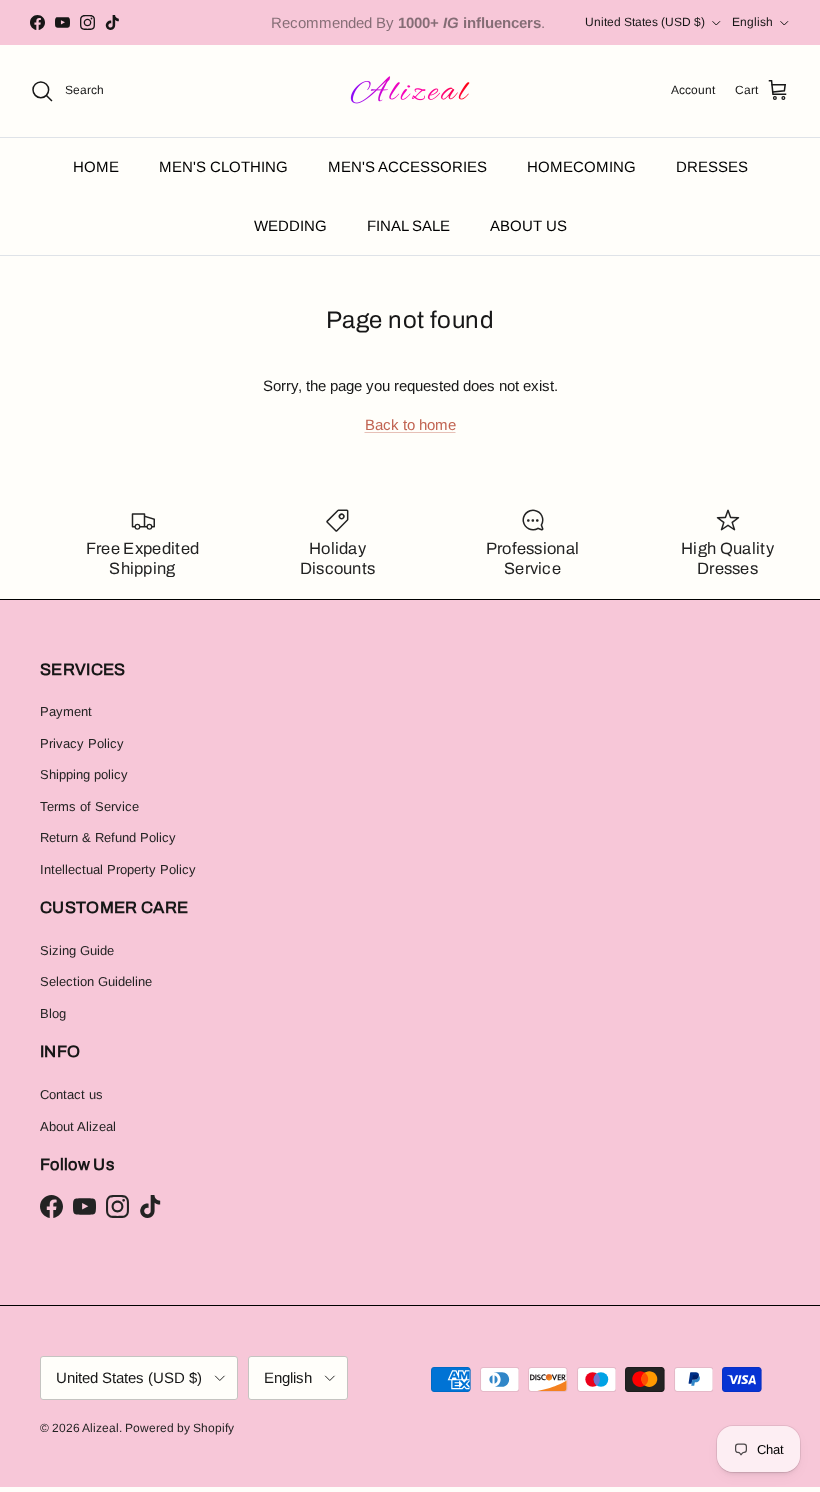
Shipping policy (84, 774)
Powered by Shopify (179, 1428)
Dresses (712, 166)
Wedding (290, 225)
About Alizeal (78, 1126)
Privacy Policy (82, 743)
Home (96, 166)
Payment (66, 711)
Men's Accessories (407, 166)
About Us (528, 225)
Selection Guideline (96, 981)
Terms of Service (89, 806)
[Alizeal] (410, 91)
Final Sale (408, 225)
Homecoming (581, 166)
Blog (53, 1013)
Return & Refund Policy (108, 837)
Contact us (71, 1094)
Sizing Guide (77, 950)
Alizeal (100, 1428)
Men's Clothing (223, 166)
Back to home (410, 424)
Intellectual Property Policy (118, 869)
